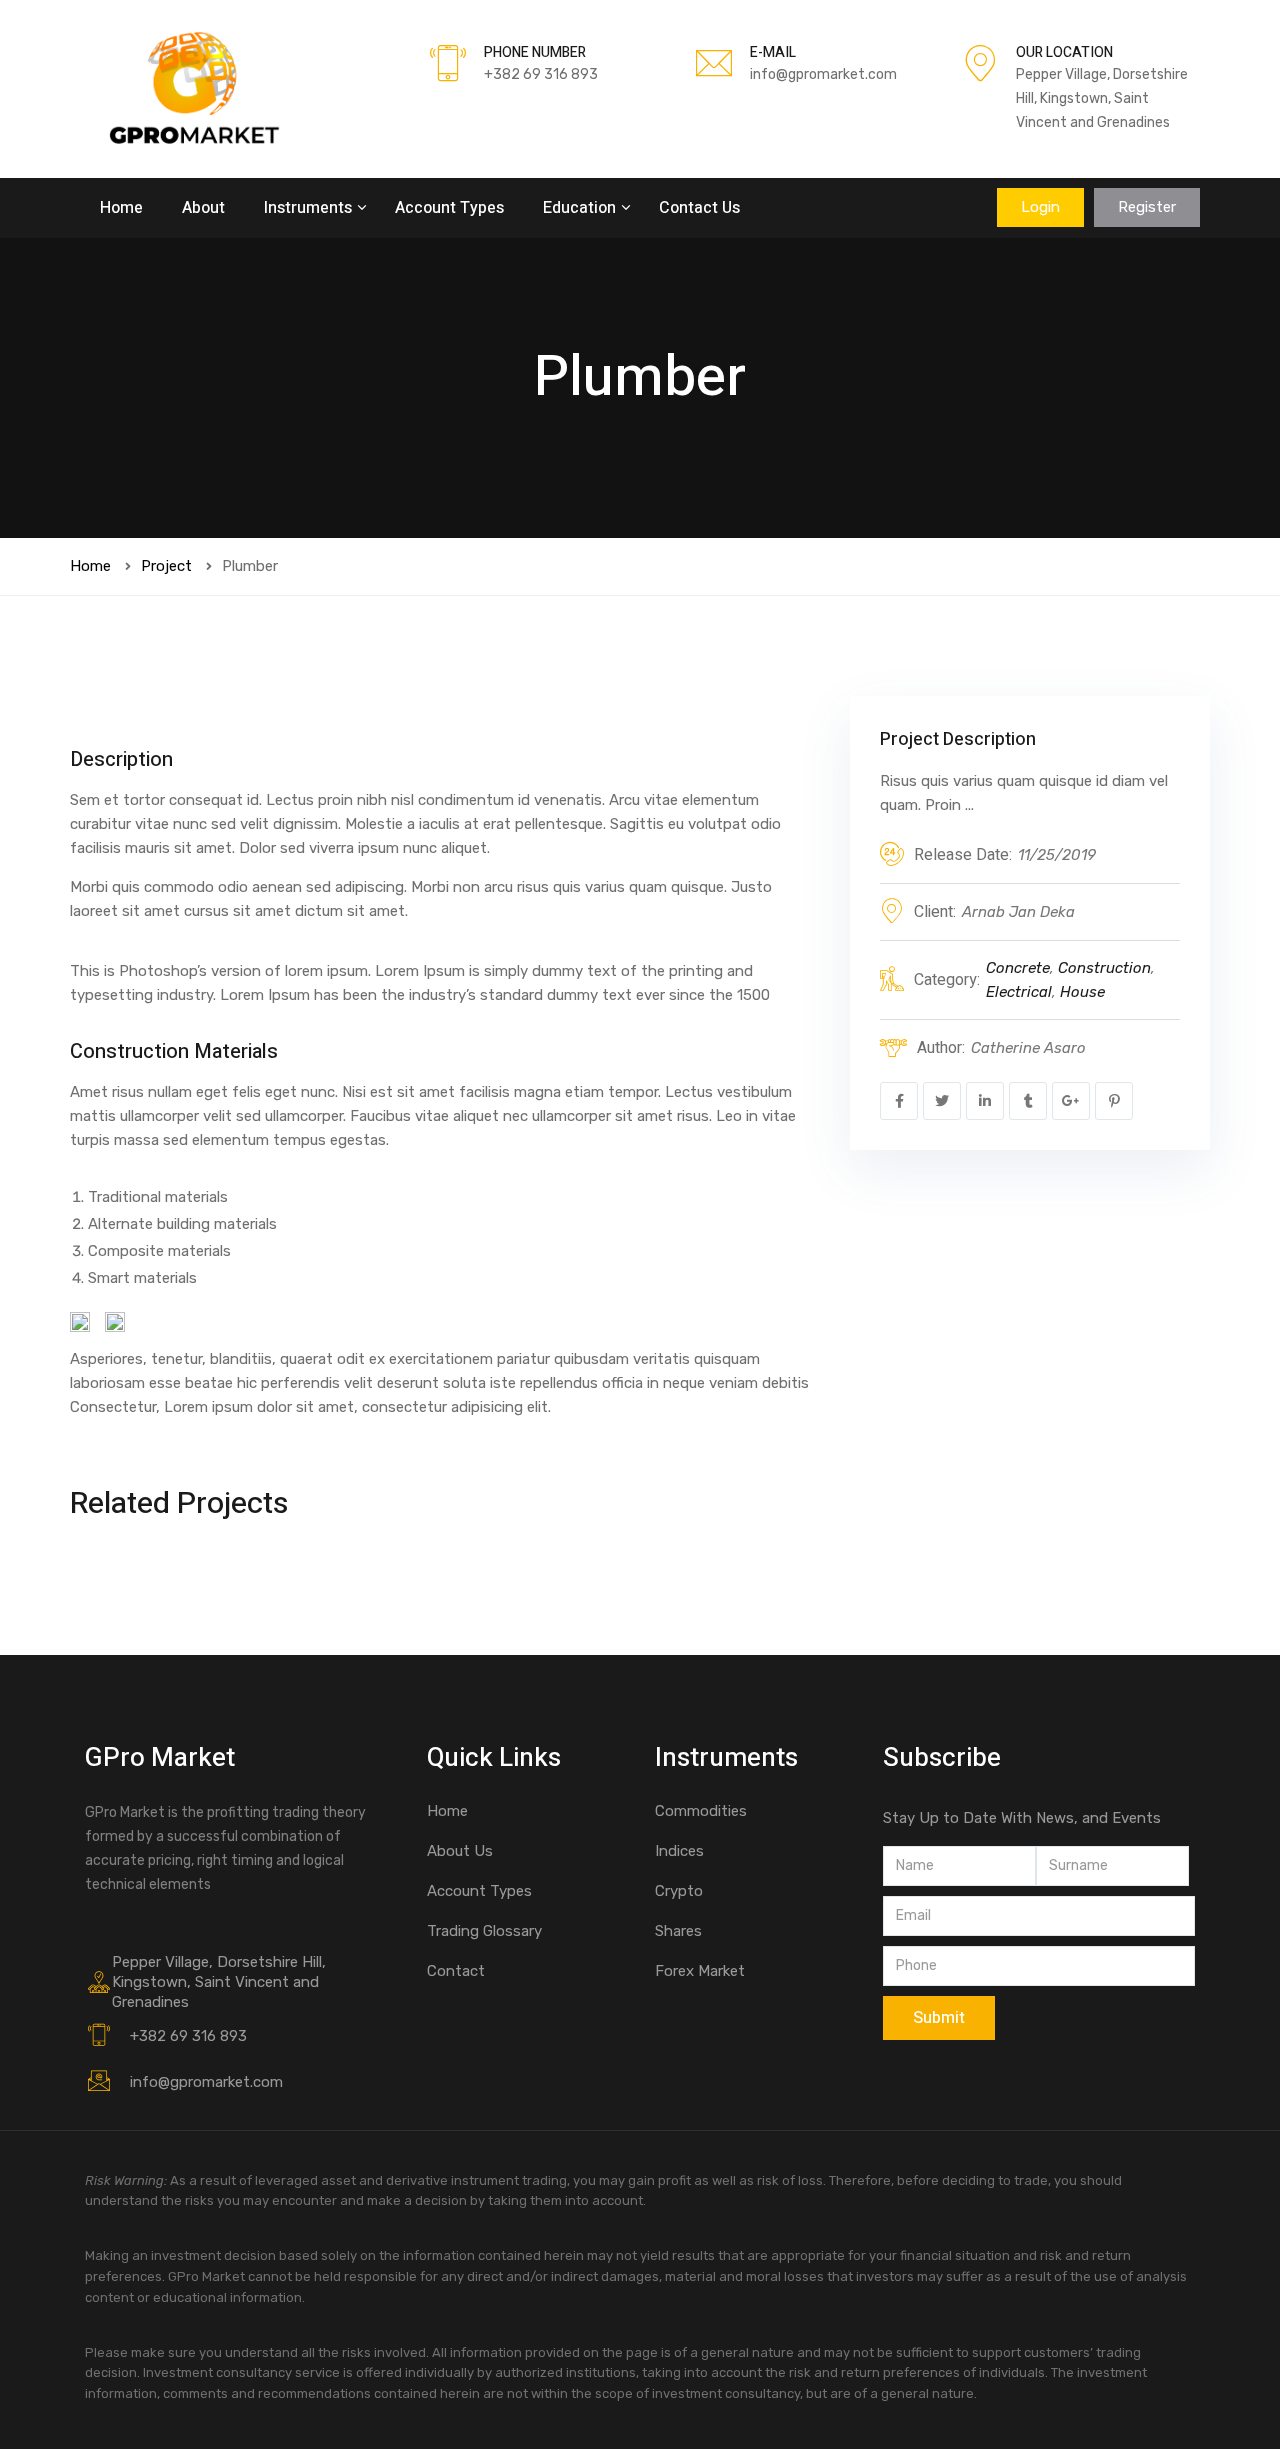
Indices (679, 1851)
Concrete (1018, 968)
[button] (1040, 207)
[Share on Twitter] (942, 1101)
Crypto (679, 1891)
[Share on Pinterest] (1114, 1101)
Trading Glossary (484, 1931)
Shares (678, 1931)
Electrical (1019, 992)
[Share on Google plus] (1071, 1101)
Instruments (310, 208)
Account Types (449, 208)
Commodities (701, 1811)
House (1082, 992)
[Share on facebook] (899, 1101)
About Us (460, 1851)
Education (581, 208)
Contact (456, 1971)
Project (166, 566)
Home (121, 208)
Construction (1104, 968)
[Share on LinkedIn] (985, 1101)
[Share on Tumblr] (1028, 1101)
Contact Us (699, 208)
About (203, 208)
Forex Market (700, 1971)
